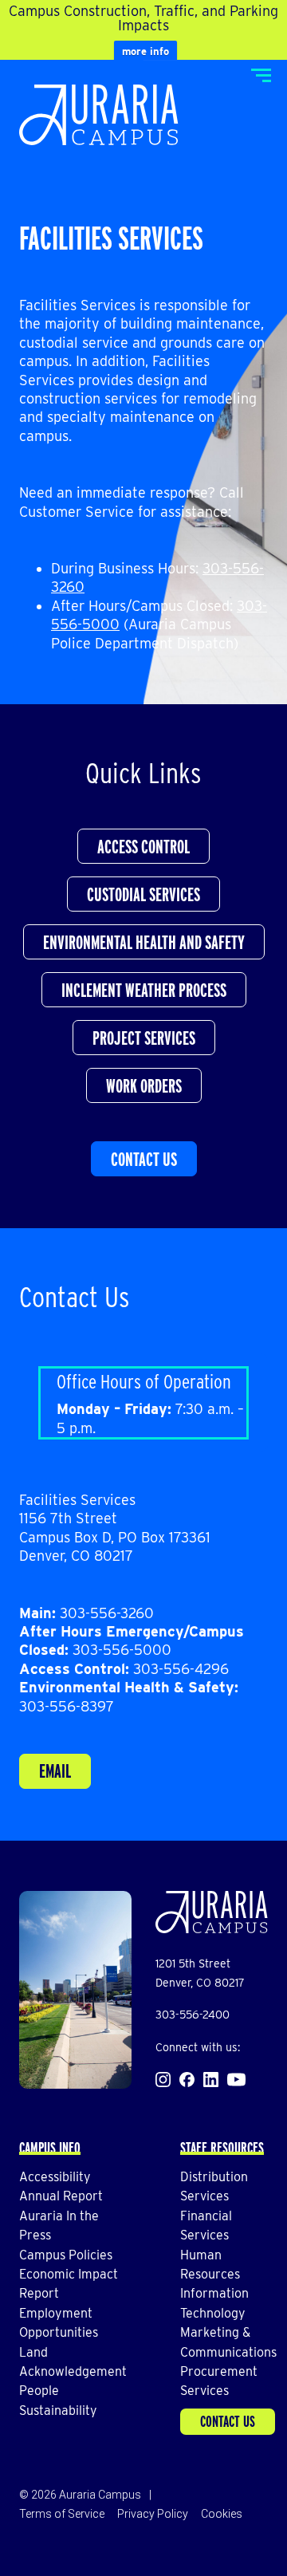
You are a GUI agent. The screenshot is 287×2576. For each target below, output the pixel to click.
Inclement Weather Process (144, 990)
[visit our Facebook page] (187, 2080)
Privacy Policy (153, 2514)
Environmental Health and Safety (144, 942)
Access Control (143, 847)
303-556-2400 (193, 2015)
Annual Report (61, 2196)
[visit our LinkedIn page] (211, 2080)
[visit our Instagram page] (163, 2080)
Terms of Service (62, 2514)
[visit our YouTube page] (236, 2080)
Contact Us (144, 1159)
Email (55, 1771)
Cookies (222, 2514)
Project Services (144, 1038)
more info (145, 51)
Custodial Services (143, 894)
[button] (261, 75)
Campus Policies (66, 2255)
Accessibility (55, 2177)
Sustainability (58, 2411)
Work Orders (144, 1086)
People (39, 2391)
